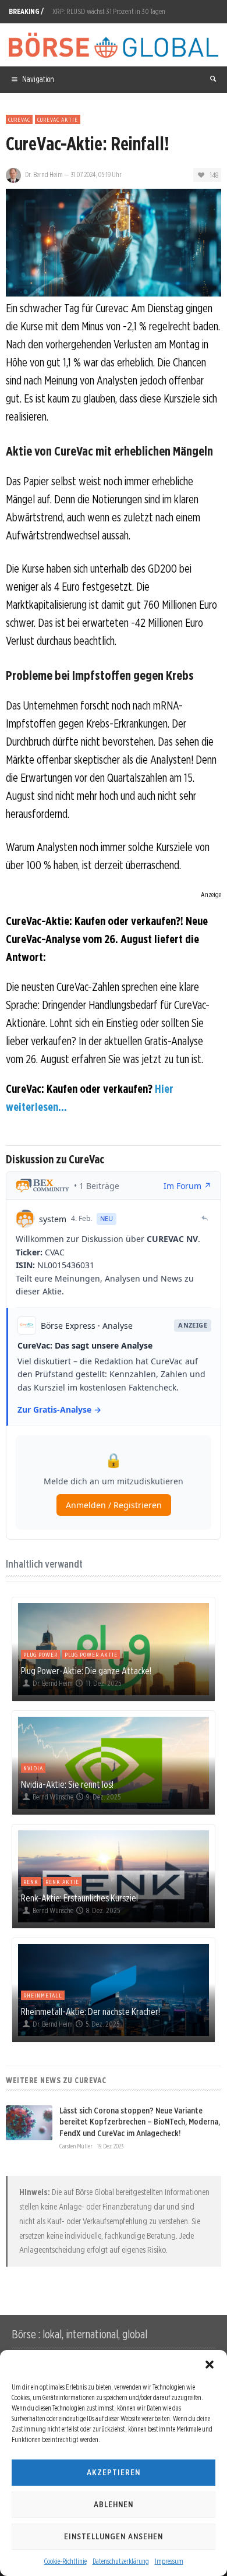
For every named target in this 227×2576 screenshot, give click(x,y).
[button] (210, 2365)
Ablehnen (114, 2504)
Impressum (169, 2561)
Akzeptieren (114, 2472)
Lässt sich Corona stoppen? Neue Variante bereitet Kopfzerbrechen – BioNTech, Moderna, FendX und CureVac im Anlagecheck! (140, 2122)
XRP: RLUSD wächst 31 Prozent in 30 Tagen (109, 11)
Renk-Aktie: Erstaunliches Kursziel (79, 1898)
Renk (31, 1882)
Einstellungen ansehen (114, 2536)
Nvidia (33, 1768)
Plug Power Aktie (91, 1654)
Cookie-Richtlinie (65, 2561)
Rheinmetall (43, 1995)
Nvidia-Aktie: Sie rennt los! (67, 1784)
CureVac (19, 119)
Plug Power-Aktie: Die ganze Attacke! (86, 1671)
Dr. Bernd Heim (44, 174)
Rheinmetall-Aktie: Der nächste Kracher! (91, 2012)
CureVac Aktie (58, 119)
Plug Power (40, 1654)
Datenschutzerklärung (121, 2561)
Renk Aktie (62, 1882)
